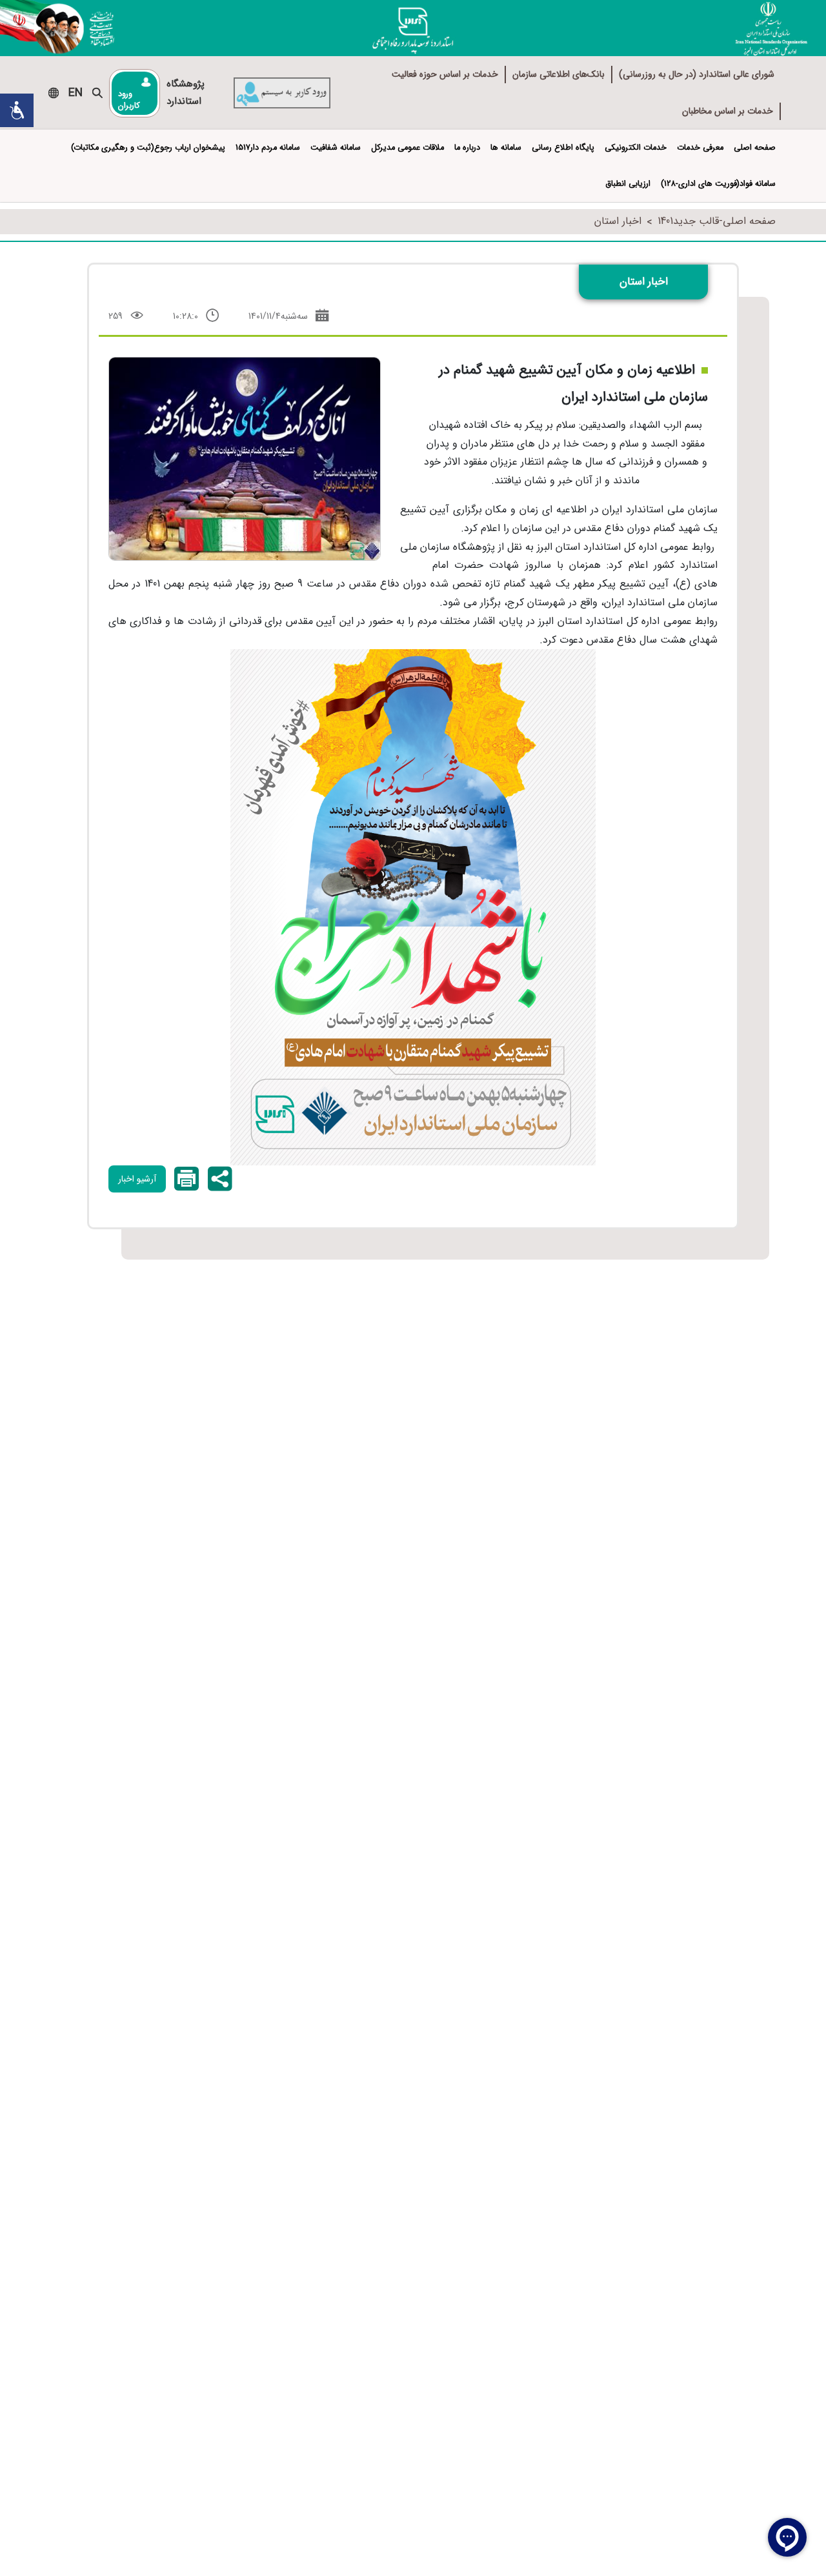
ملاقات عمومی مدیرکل (408, 148)
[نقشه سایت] (54, 93)
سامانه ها (506, 148)
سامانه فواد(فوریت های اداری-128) (718, 184)
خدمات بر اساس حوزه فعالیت (445, 74)
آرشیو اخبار (137, 1179)
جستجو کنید (97, 93)
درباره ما (467, 148)
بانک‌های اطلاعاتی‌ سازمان (559, 74)
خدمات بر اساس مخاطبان (728, 111)
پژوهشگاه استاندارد (186, 93)
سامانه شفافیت (336, 148)
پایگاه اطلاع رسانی (563, 148)
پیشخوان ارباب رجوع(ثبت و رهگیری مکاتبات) (148, 148)
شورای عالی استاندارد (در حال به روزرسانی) (697, 74)
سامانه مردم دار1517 (268, 148)
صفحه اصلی (755, 148)
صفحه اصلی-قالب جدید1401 (717, 221)
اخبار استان (618, 221)
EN (76, 93)
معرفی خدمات (700, 148)
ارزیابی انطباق (628, 184)
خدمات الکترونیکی (636, 148)
